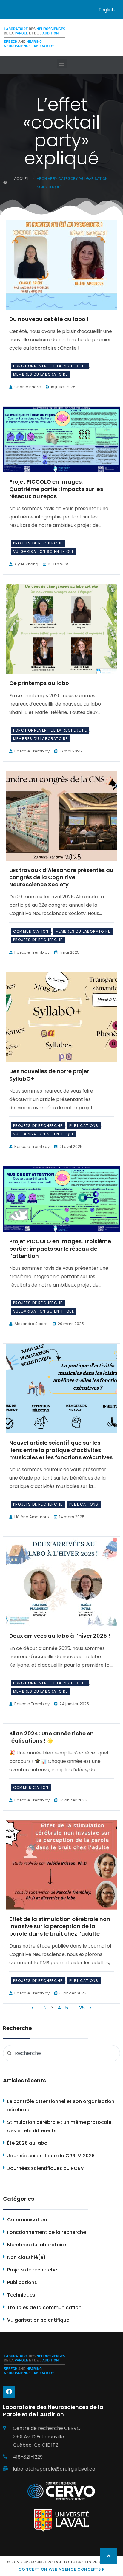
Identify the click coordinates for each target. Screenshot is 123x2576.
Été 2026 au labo (27, 2143)
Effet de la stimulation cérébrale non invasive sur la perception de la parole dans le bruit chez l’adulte (60, 1926)
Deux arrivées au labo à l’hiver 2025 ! (60, 1636)
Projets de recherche (38, 543)
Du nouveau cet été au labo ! (49, 319)
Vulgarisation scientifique (44, 552)
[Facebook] (9, 2392)
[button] (62, 64)
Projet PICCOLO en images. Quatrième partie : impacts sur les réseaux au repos (56, 489)
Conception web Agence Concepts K (62, 2569)
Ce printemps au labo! (40, 683)
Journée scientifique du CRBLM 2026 (51, 2156)
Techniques (21, 2295)
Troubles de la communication (44, 2307)
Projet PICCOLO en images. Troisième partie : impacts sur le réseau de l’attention (60, 1249)
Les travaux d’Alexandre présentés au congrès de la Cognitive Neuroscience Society (61, 877)
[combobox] (61, 2053)
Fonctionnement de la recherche (50, 366)
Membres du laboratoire (40, 374)
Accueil (21, 179)
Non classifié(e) (26, 2257)
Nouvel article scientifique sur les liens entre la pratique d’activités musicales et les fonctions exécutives (61, 1450)
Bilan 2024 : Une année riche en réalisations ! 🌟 (51, 1737)
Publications (84, 1126)
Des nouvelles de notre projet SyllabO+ (49, 1075)
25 (82, 2008)
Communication (31, 931)
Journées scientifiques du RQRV (46, 2168)
